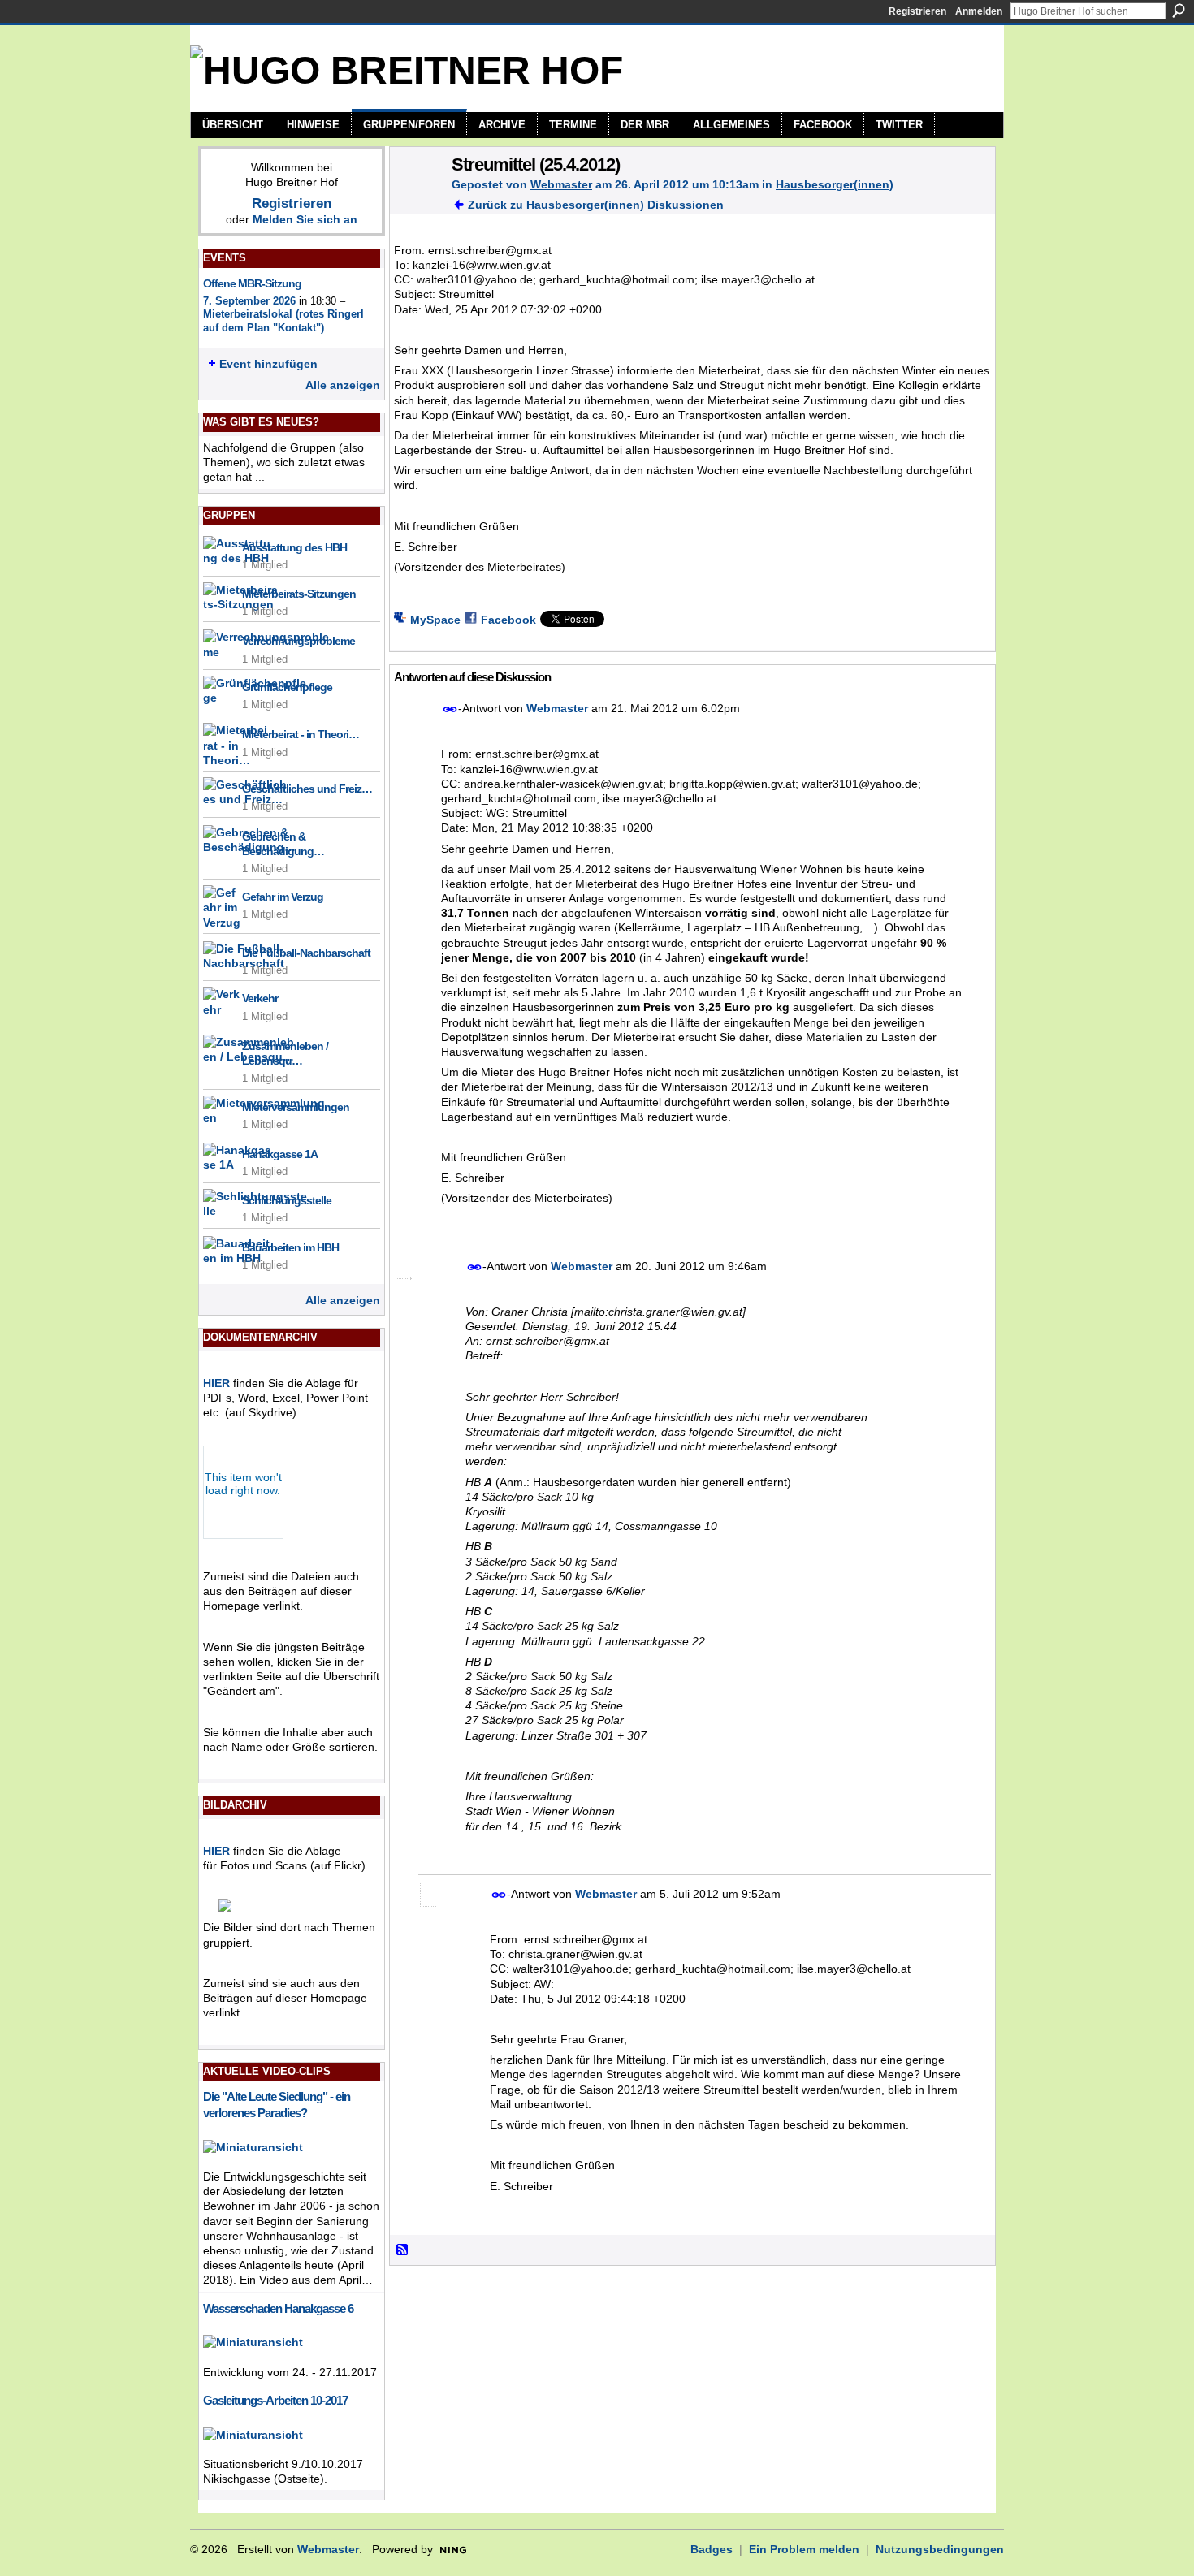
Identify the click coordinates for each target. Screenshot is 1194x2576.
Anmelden (979, 11)
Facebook (508, 620)
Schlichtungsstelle (287, 1200)
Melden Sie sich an (305, 219)
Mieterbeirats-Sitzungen (299, 594)
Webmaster (561, 184)
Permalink (450, 709)
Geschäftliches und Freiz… (307, 789)
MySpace (435, 620)
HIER (216, 1383)
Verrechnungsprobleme (298, 641)
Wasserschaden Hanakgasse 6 (278, 2308)
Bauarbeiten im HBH (290, 1247)
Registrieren (917, 11)
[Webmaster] (416, 198)
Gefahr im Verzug (283, 897)
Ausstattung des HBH (294, 547)
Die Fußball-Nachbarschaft (306, 953)
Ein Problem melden (804, 2549)
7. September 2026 (249, 301)
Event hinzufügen (268, 364)
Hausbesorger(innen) (835, 184)
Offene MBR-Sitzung (252, 283)
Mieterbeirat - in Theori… (301, 734)
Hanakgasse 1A (280, 1154)
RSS (403, 2250)
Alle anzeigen (343, 385)
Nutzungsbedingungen (940, 2549)
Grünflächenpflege (287, 687)
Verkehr (260, 998)
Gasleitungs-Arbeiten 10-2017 (275, 2400)
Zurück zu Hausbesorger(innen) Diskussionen (596, 205)
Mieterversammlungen (296, 1107)
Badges (712, 2549)
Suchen (1179, 11)
